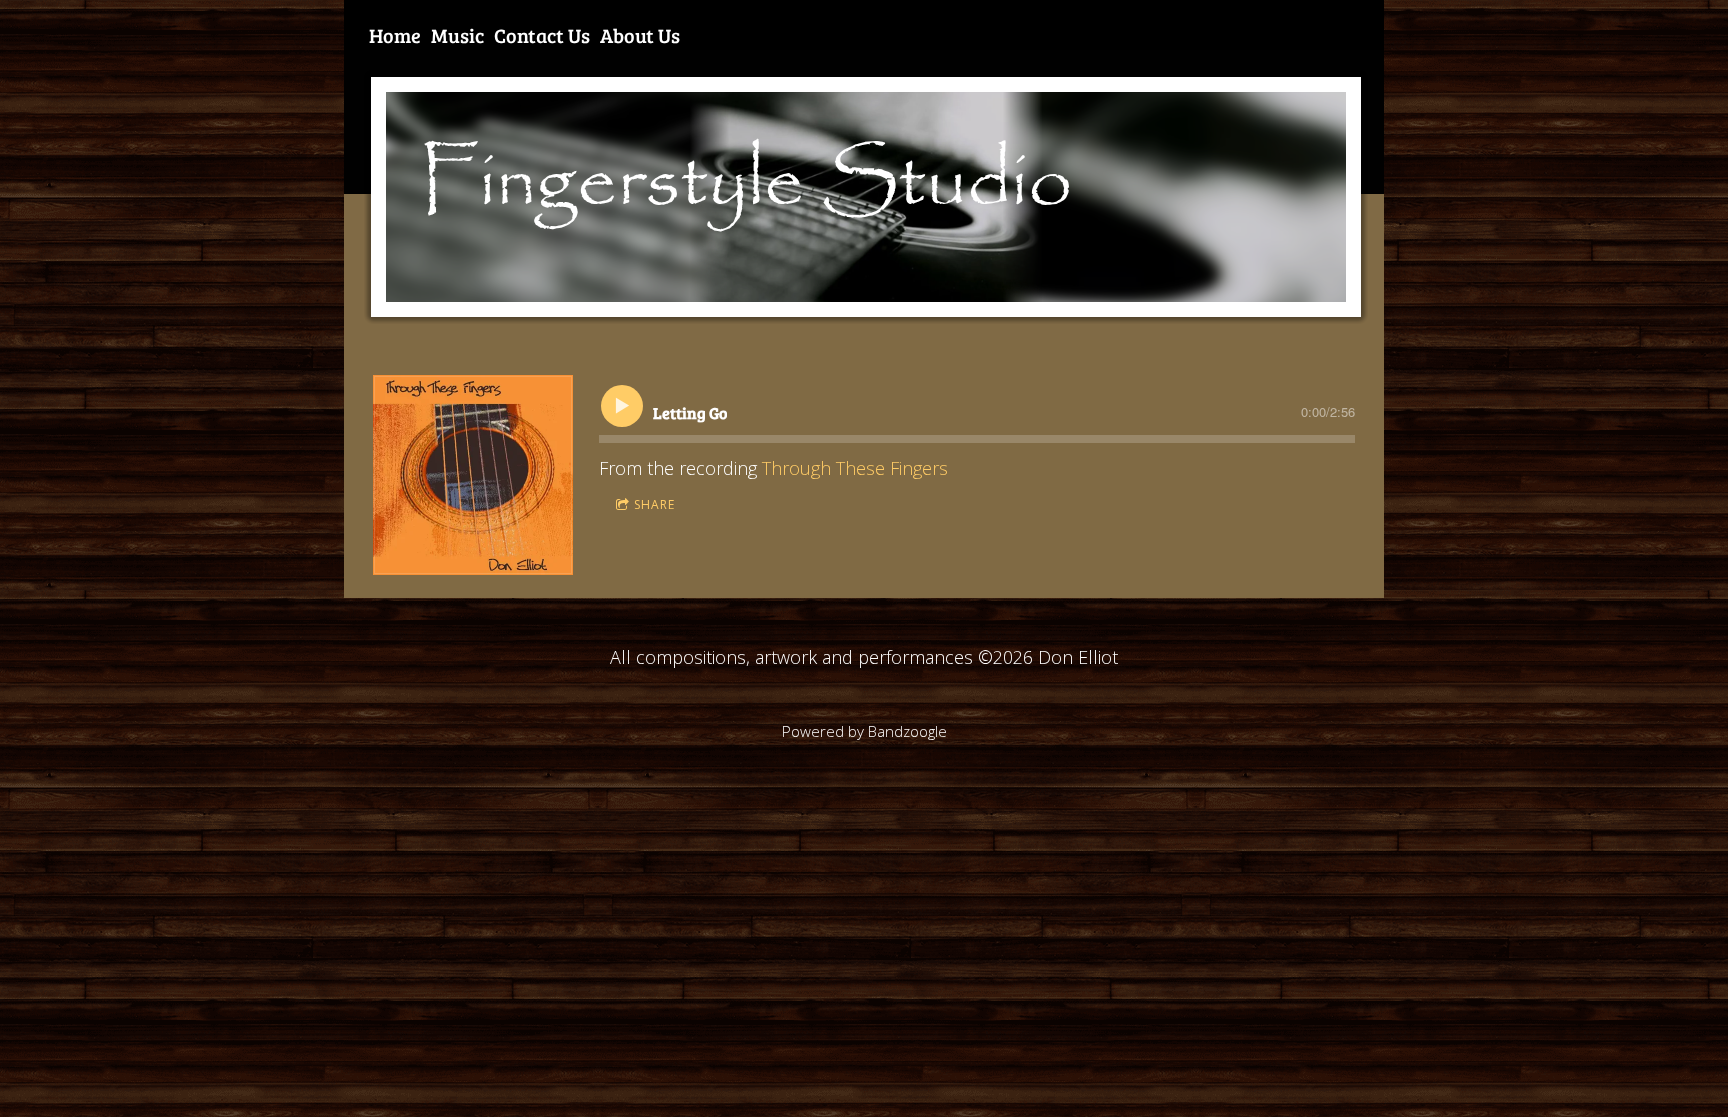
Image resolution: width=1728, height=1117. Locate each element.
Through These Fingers (855, 468)
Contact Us (542, 35)
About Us (640, 35)
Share (654, 504)
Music (457, 35)
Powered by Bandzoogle (864, 731)
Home (395, 35)
